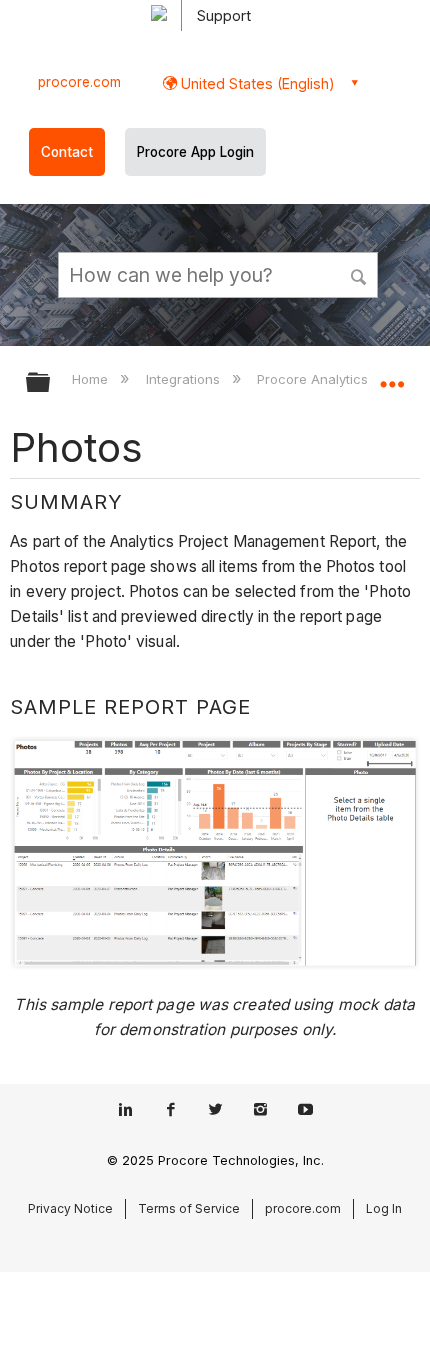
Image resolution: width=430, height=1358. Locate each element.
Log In (384, 1208)
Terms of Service (189, 1208)
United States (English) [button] (256, 83)
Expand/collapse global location (392, 376)
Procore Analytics (314, 379)
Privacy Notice (70, 1208)
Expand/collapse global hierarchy (51, 383)
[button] (360, 274)
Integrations (184, 379)
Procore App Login (195, 152)
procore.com (79, 82)
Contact (67, 152)
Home (92, 379)
